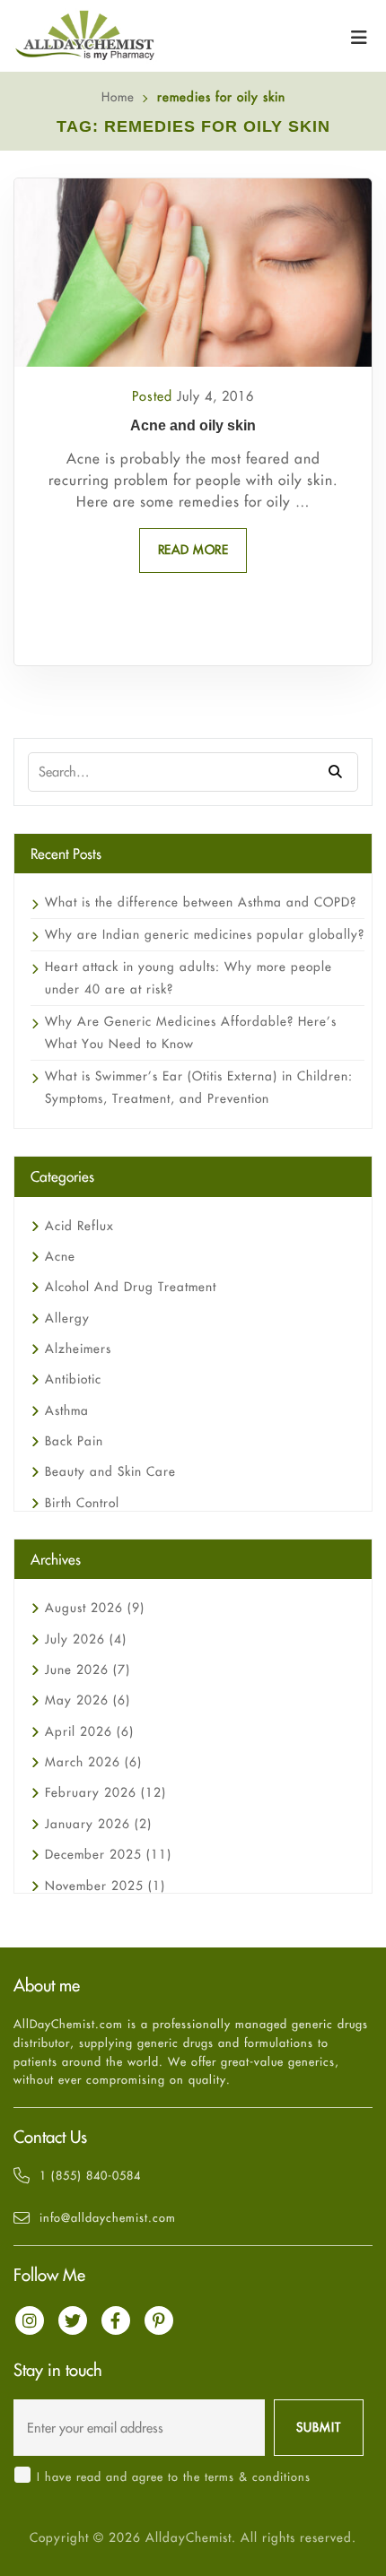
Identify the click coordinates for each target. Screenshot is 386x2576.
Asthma (67, 1410)
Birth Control (82, 1503)
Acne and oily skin (193, 425)
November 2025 (105, 1886)
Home (118, 97)
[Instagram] (30, 2320)
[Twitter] (73, 2320)
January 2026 (98, 1824)
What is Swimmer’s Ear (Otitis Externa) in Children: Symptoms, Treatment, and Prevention (199, 1087)
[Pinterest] (159, 2320)
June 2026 (88, 1670)
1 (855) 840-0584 (90, 2175)
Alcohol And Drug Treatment (131, 1287)
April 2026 (89, 1731)
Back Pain (74, 1441)
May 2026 (88, 1700)
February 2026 (105, 1792)
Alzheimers (78, 1349)
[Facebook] (116, 2320)
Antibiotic (73, 1379)
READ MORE (193, 550)
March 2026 (93, 1762)
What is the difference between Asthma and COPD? (201, 902)
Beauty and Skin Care (110, 1471)
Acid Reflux (79, 1226)
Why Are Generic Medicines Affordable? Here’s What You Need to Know (191, 1032)
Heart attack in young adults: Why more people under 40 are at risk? (189, 978)
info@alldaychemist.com (108, 2217)
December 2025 (108, 1854)
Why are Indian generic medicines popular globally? (205, 934)
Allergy (67, 1318)
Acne (60, 1256)
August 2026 (95, 1608)
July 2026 (86, 1639)
